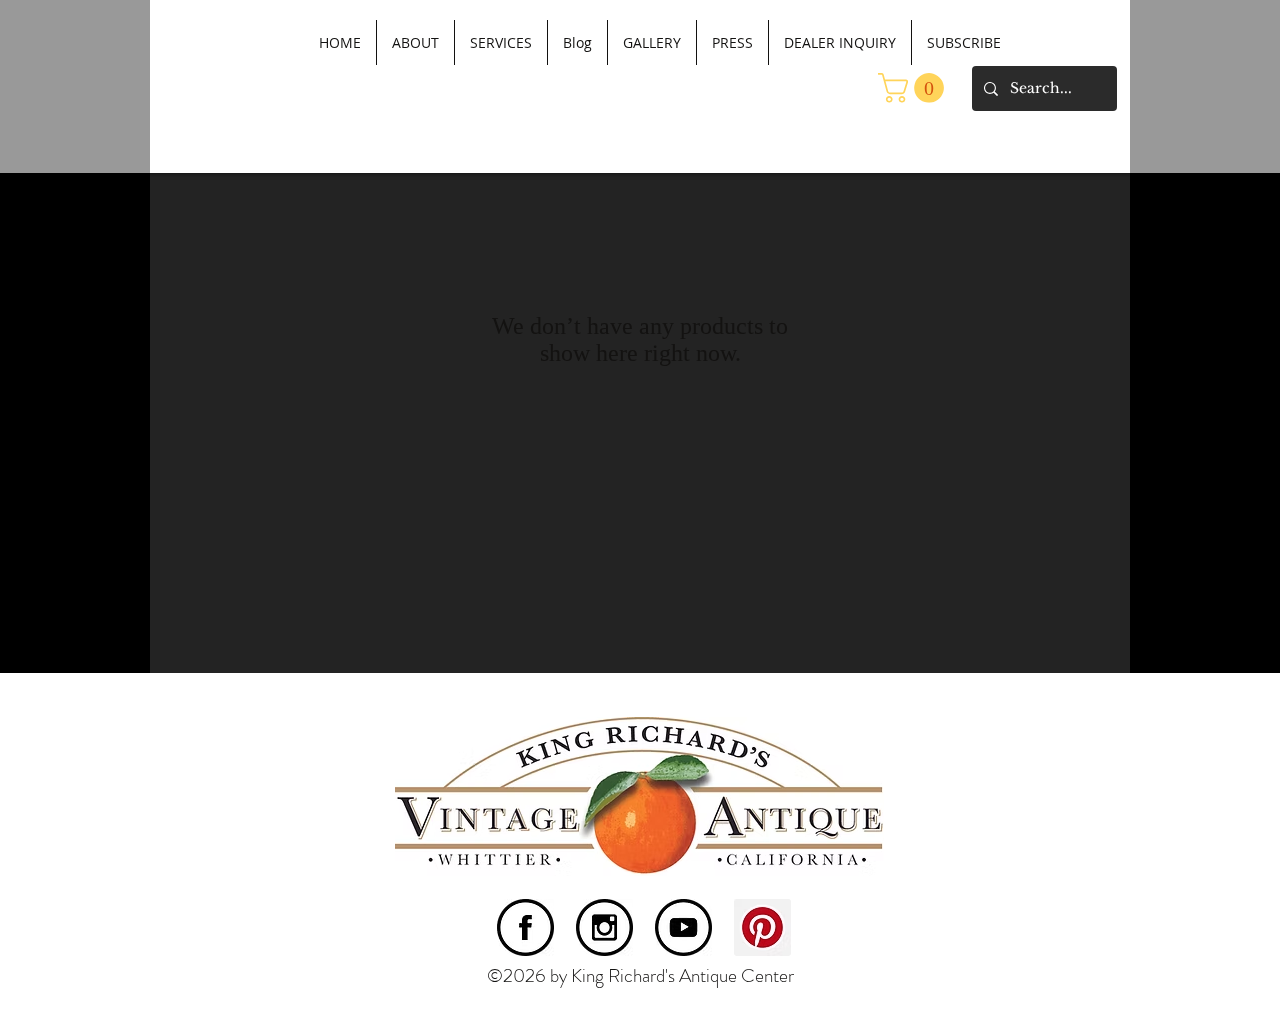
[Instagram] (604, 927)
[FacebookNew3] (525, 927)
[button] (914, 88)
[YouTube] (683, 927)
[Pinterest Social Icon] (762, 927)
